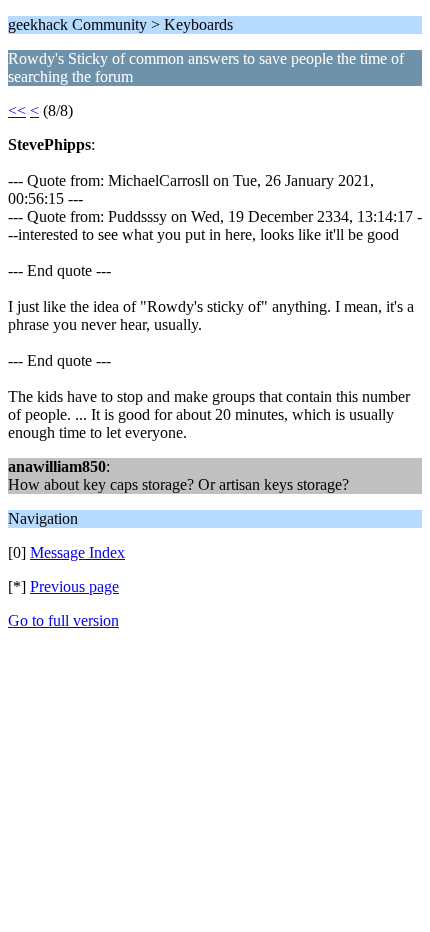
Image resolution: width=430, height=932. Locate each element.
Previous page (74, 586)
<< (17, 110)
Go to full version (63, 620)
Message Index (77, 552)
